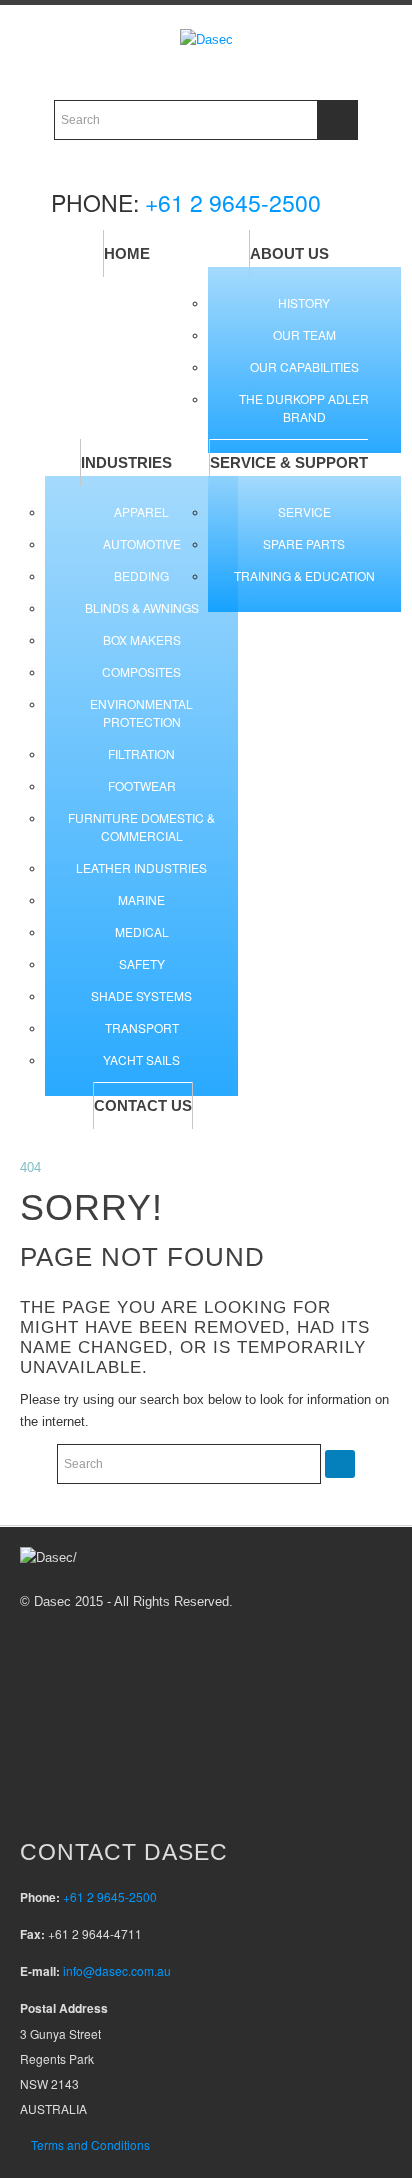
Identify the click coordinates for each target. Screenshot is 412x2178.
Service (304, 511)
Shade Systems (141, 995)
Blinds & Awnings (142, 607)
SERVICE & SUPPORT (289, 462)
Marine (141, 899)
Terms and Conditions (90, 2144)
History (304, 302)
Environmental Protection (141, 712)
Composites (141, 671)
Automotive (142, 543)
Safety (142, 963)
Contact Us (143, 1105)
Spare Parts (304, 543)
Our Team (304, 334)
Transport (142, 1027)
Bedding (141, 575)
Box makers (142, 639)
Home (127, 253)
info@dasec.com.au (117, 1970)
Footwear (142, 785)
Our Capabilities (304, 366)
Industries (126, 462)
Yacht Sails (141, 1059)
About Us (289, 253)
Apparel (141, 511)
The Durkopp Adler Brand (304, 407)
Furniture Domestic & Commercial (141, 826)
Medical (142, 931)
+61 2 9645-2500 (233, 202)
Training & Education (304, 575)
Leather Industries (141, 867)
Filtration (141, 753)
